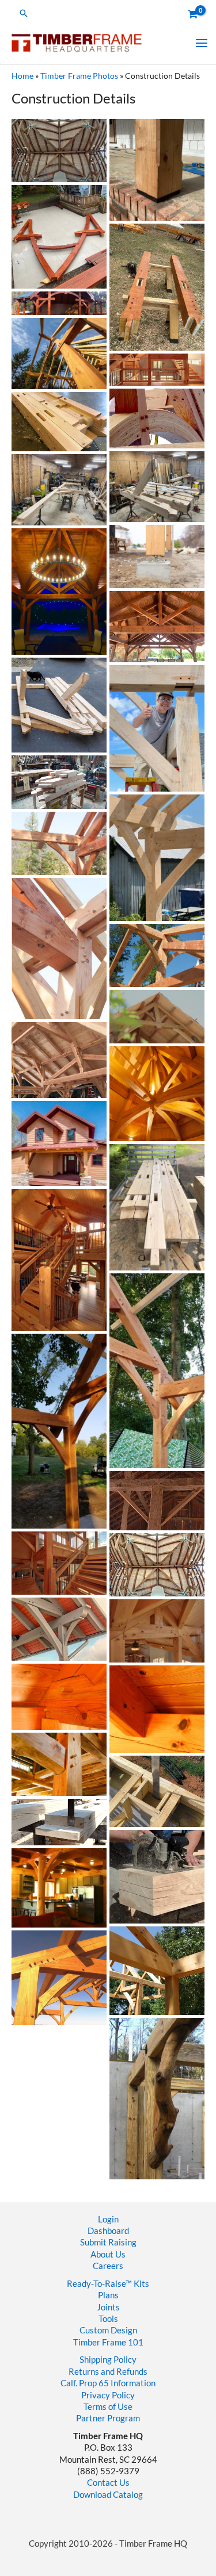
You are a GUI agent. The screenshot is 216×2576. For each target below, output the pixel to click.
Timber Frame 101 (108, 2342)
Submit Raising (108, 2242)
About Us (108, 2254)
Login (108, 2219)
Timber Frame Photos (79, 76)
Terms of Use (108, 2407)
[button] (24, 13)
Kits (141, 2284)
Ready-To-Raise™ (99, 2284)
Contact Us (108, 2483)
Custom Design (108, 2330)
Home (22, 76)
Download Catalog (108, 2495)
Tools (108, 2319)
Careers (108, 2266)
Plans (108, 2295)
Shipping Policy (108, 2360)
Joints (108, 2307)
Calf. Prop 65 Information (108, 2383)
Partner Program (108, 2418)
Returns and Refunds (108, 2372)
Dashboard (108, 2231)
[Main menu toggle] (202, 43)
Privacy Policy (108, 2395)
